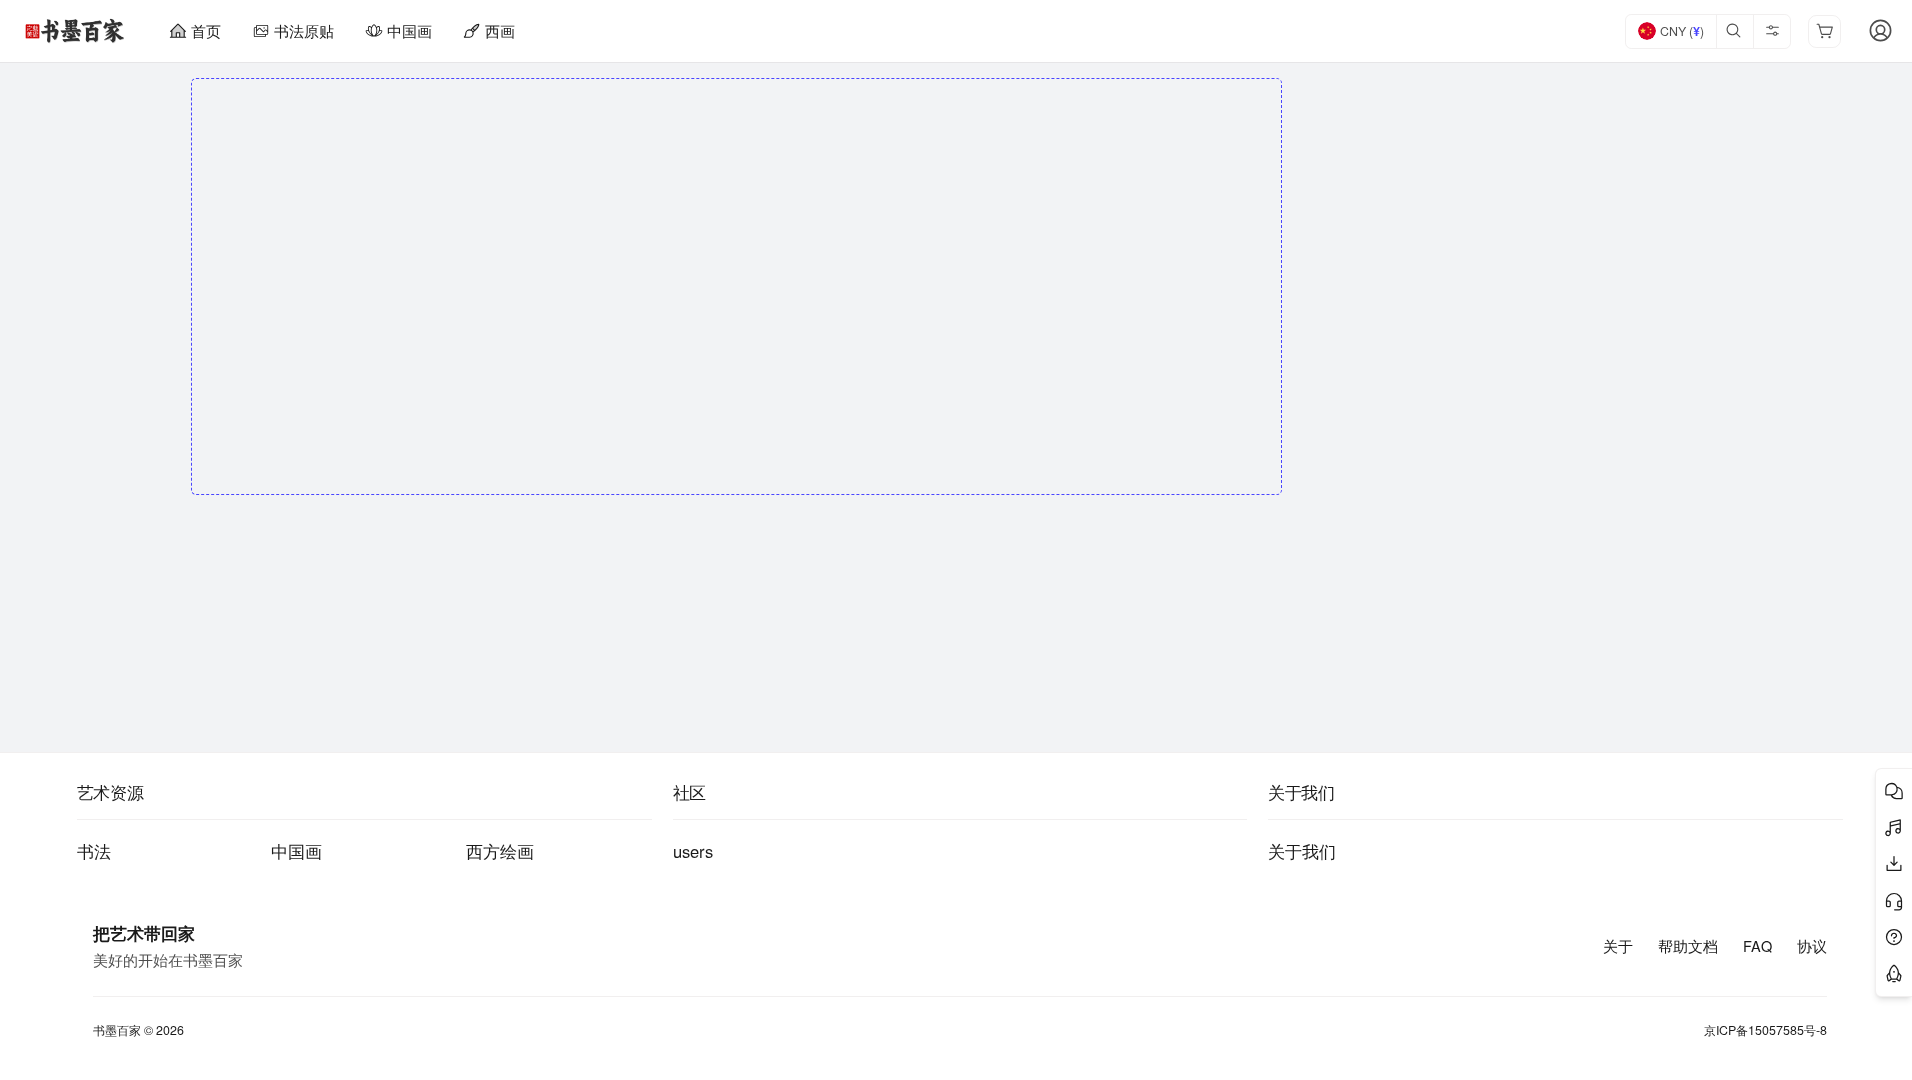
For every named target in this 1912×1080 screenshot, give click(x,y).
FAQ (1757, 946)
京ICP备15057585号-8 (1765, 1030)
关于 (1618, 946)
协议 (1812, 946)
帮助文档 (1688, 946)
